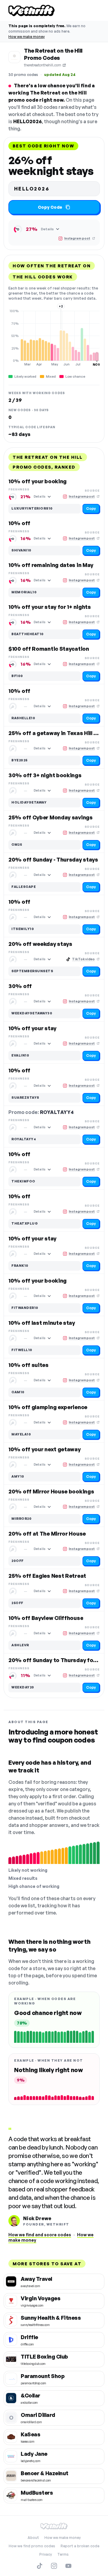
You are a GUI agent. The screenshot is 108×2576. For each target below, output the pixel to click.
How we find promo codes (32, 2546)
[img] (54, 338)
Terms (63, 2554)
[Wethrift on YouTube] (68, 2566)
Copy (91, 509)
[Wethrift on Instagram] (54, 2566)
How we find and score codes (40, 2235)
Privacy (46, 2554)
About (33, 2538)
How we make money (27, 37)
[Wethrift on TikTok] (40, 2566)
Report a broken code (80, 2546)
